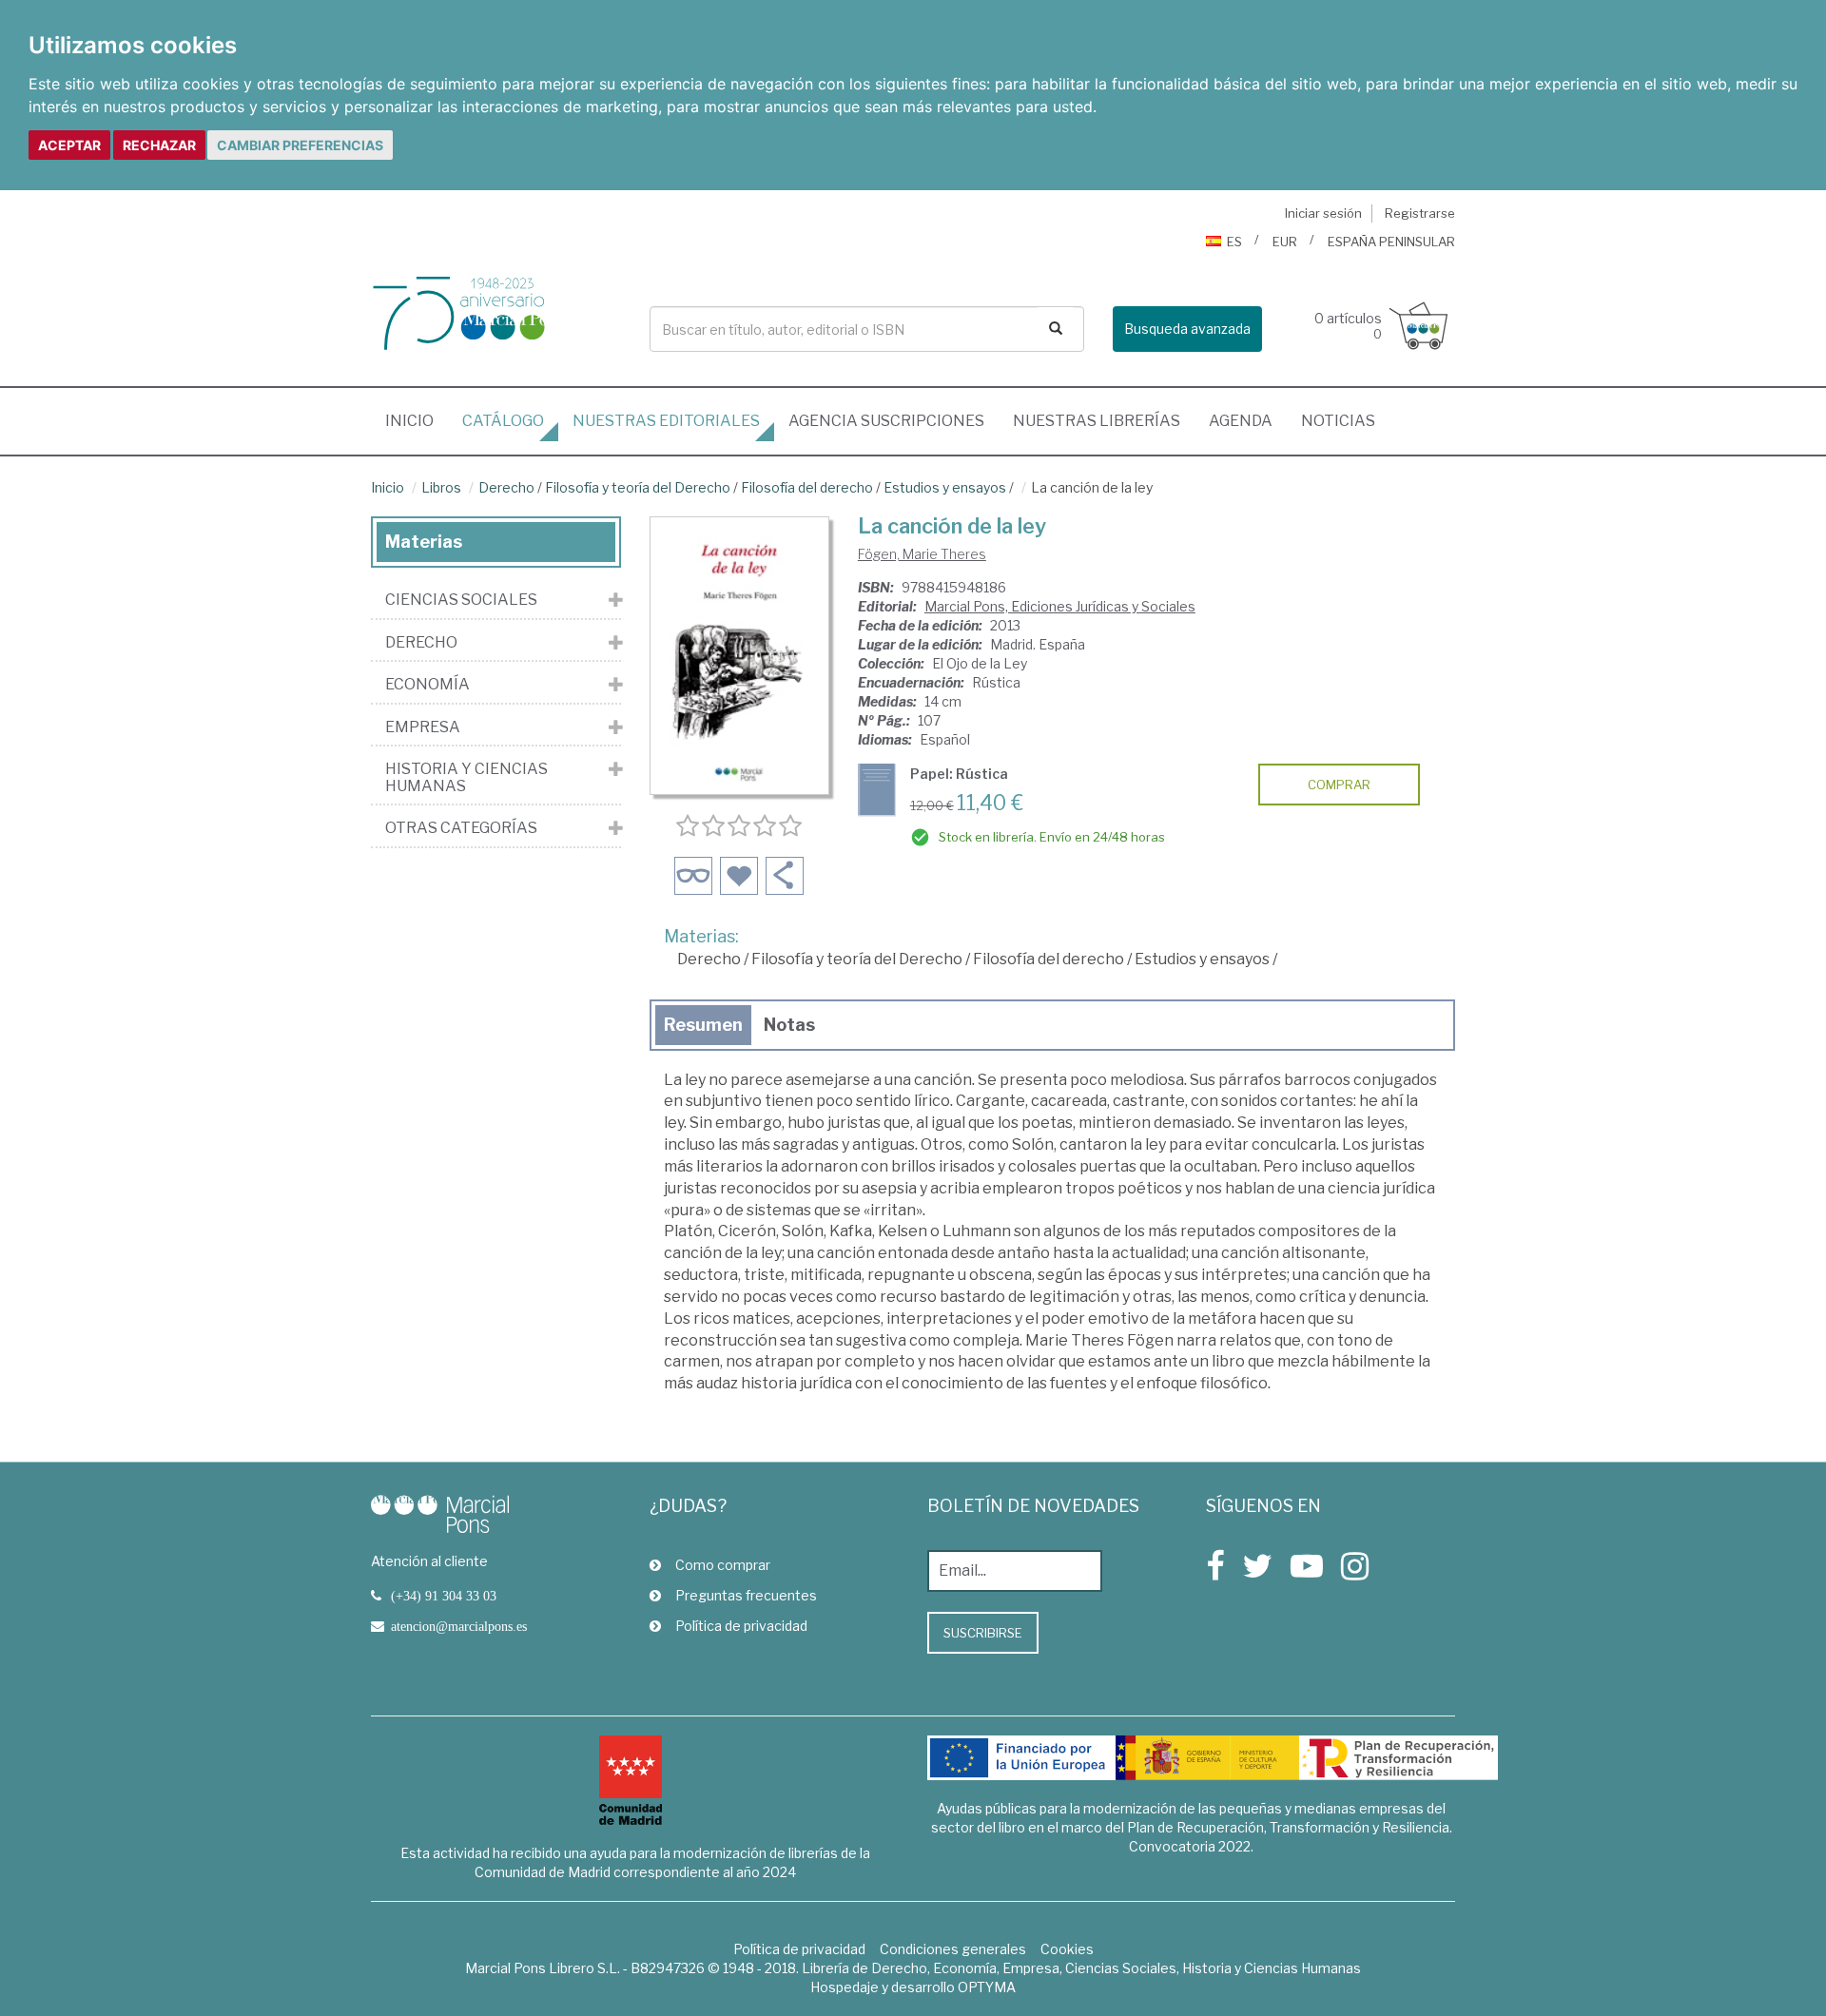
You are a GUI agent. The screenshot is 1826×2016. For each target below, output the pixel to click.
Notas (789, 1025)
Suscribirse (983, 1633)
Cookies (1067, 1949)
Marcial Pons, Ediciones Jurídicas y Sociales (1060, 606)
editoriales (666, 421)
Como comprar (723, 1565)
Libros (441, 487)
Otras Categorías (461, 828)
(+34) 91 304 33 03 (444, 1596)
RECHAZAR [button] (159, 145)
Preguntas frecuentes (746, 1595)
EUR (1285, 242)
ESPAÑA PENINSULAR (1391, 242)
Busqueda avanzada (1187, 329)
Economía (427, 685)
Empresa (423, 727)
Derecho (506, 487)
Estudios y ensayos (945, 487)
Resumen (703, 1025)
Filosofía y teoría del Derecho (638, 487)
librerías (1097, 421)
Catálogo (503, 421)
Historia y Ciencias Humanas (466, 777)
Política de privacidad (741, 1626)
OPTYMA (987, 1987)
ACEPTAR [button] (69, 145)
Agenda (1241, 421)
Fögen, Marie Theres (922, 554)
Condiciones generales (953, 1949)
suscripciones (886, 421)
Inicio (417, 420)
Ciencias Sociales (461, 600)
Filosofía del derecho (807, 487)
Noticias (1338, 421)
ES (1234, 242)
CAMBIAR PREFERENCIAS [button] (300, 145)
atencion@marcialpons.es (459, 1626)
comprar (1339, 785)
